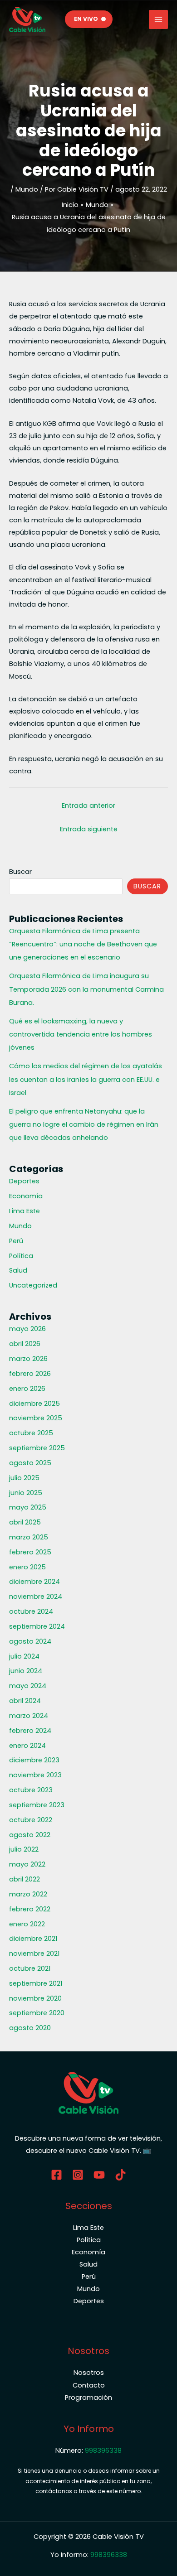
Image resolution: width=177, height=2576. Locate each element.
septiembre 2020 (37, 2013)
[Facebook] (57, 2175)
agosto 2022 (30, 1835)
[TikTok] (120, 2175)
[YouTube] (99, 2175)
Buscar (20, 872)
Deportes (24, 1181)
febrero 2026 (30, 1374)
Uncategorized (33, 1285)
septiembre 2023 (37, 1805)
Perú (16, 1241)
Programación (88, 2398)
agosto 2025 (30, 1463)
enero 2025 (27, 1567)
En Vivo (86, 19)
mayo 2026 (27, 1329)
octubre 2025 (31, 1433)
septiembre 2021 (36, 1983)
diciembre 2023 (34, 1760)
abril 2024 (25, 1701)
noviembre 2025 (36, 1418)
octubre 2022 (31, 1820)
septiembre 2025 (37, 1448)
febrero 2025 (30, 1552)
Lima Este (25, 1211)
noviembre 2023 (35, 1775)
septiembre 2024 (37, 1626)
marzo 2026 (28, 1359)
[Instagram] (78, 2175)
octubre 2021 (30, 1968)
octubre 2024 (31, 1611)
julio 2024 (24, 1656)
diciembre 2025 (34, 1404)
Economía (26, 1196)
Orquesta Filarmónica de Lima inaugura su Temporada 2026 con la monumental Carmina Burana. (86, 989)
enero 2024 (27, 1746)
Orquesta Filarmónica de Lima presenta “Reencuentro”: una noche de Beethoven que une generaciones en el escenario (83, 944)
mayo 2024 (28, 1686)
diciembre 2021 (33, 1939)
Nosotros (89, 2373)
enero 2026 (27, 1389)
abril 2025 (25, 1522)
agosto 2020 (30, 2028)
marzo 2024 (29, 1716)
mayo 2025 (28, 1507)
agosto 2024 (30, 1641)
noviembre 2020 (35, 1998)
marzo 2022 (28, 1894)
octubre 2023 (31, 1790)
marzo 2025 (29, 1537)
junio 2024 (26, 1671)
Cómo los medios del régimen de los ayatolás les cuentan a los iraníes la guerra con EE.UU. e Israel (86, 1079)
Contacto (89, 2385)
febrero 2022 (30, 1909)
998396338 (103, 2451)
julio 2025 (24, 1478)
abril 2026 (25, 1344)
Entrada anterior (88, 806)
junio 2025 (26, 1493)
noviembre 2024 (36, 1597)
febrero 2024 (30, 1731)
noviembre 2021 (34, 1954)
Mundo (27, 189)
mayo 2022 (27, 1864)
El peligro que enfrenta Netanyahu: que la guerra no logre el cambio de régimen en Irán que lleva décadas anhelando (84, 1124)
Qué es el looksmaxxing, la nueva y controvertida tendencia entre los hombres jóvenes (81, 1034)
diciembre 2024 (34, 1582)
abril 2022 (25, 1879)
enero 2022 (27, 1924)
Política (21, 1256)
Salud (18, 1270)
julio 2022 (24, 1849)
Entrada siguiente (89, 829)
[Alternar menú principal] (158, 19)
